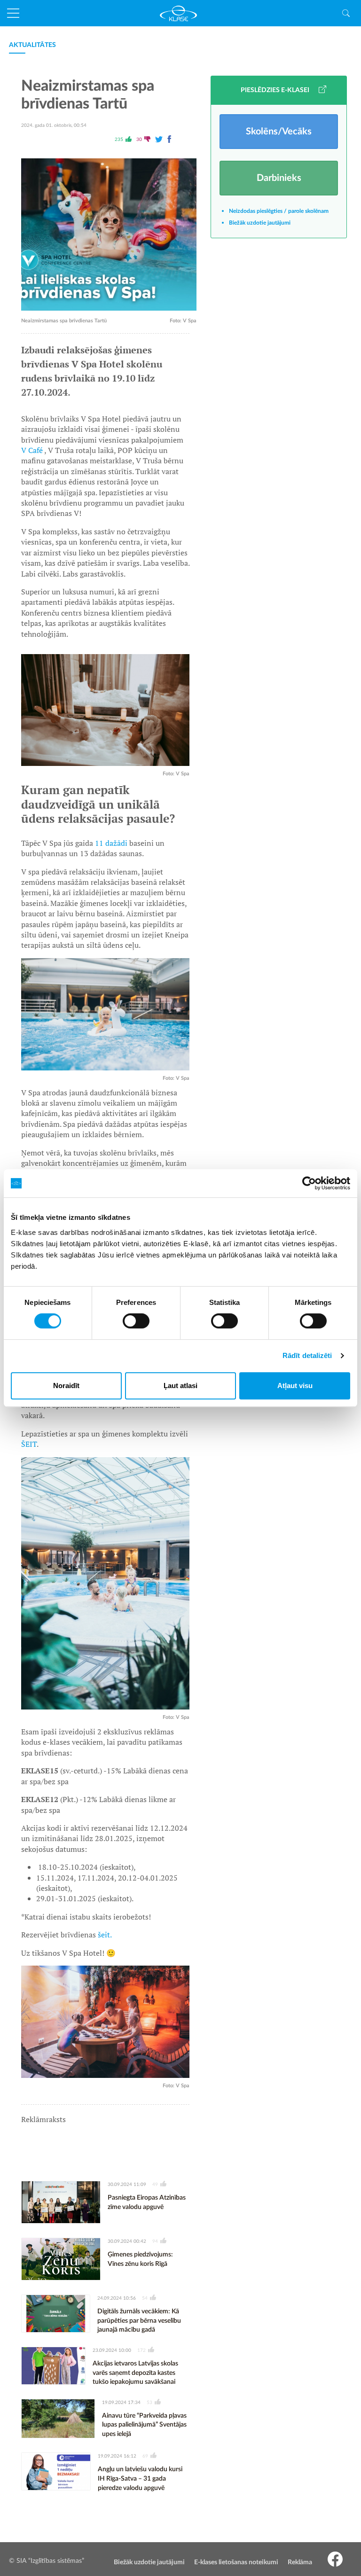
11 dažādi (111, 843)
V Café (33, 450)
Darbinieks (279, 178)
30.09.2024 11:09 (127, 2185)
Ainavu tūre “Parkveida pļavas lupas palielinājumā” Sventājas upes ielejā (144, 2425)
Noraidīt (66, 1386)
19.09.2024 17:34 (121, 2403)
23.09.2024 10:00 (112, 2350)
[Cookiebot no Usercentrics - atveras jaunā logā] (309, 1183)
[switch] (136, 1321)
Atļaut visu (295, 1386)
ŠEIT (29, 1444)
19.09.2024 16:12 (117, 2456)
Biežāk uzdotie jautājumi (260, 223)
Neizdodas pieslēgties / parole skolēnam (279, 211)
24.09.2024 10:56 (117, 2298)
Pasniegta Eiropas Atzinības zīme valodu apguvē (147, 2202)
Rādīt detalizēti (307, 1355)
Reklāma (300, 2562)
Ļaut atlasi (180, 1386)
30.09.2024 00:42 (127, 2241)
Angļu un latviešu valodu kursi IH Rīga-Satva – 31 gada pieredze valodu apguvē (140, 2478)
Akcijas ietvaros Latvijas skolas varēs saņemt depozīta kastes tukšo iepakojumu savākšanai (135, 2373)
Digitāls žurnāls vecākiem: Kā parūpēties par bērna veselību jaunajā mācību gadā (139, 2321)
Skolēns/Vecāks (279, 132)
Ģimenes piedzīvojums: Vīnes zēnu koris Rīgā (140, 2259)
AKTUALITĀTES (32, 45)
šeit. (106, 1935)
